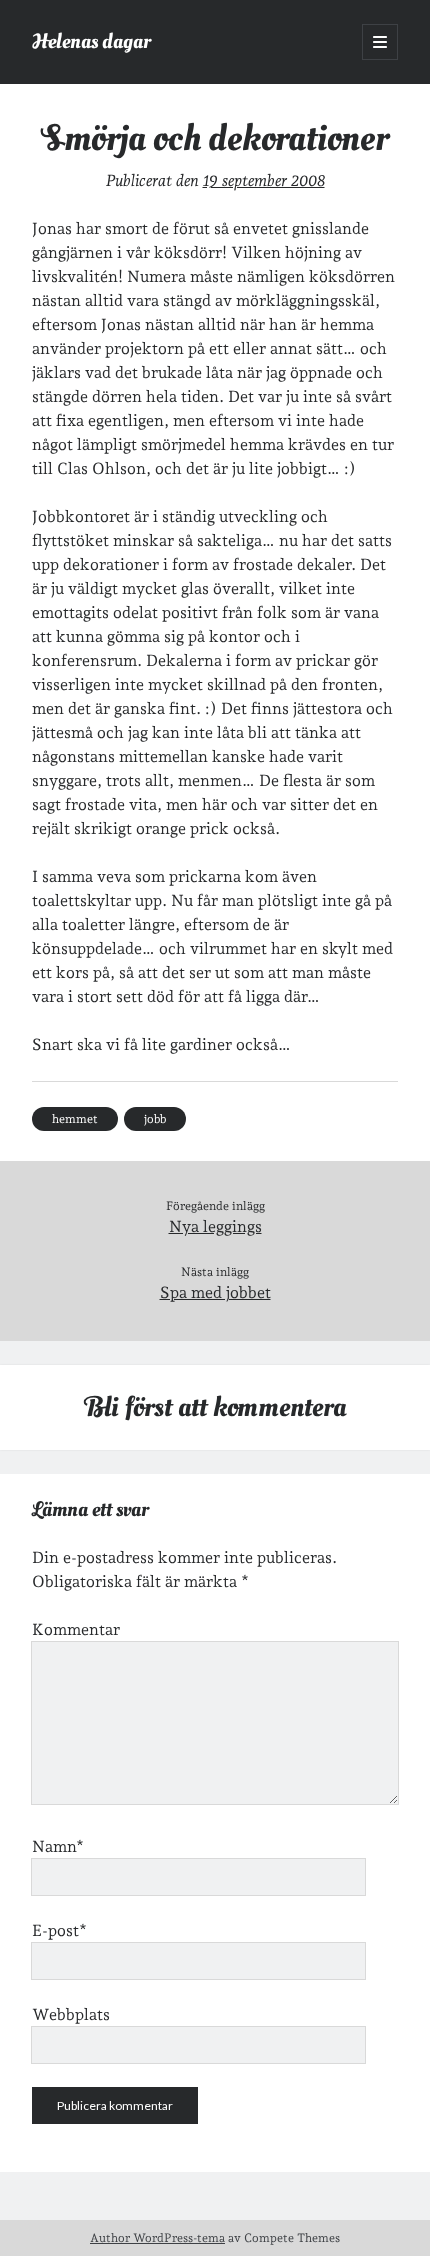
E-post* (59, 1930)
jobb (155, 1119)
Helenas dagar (91, 41)
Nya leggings (215, 1226)
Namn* (58, 1846)
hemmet (75, 1119)
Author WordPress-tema (157, 2238)
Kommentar (76, 1629)
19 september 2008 (264, 180)
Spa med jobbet (215, 1292)
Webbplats (71, 2014)
